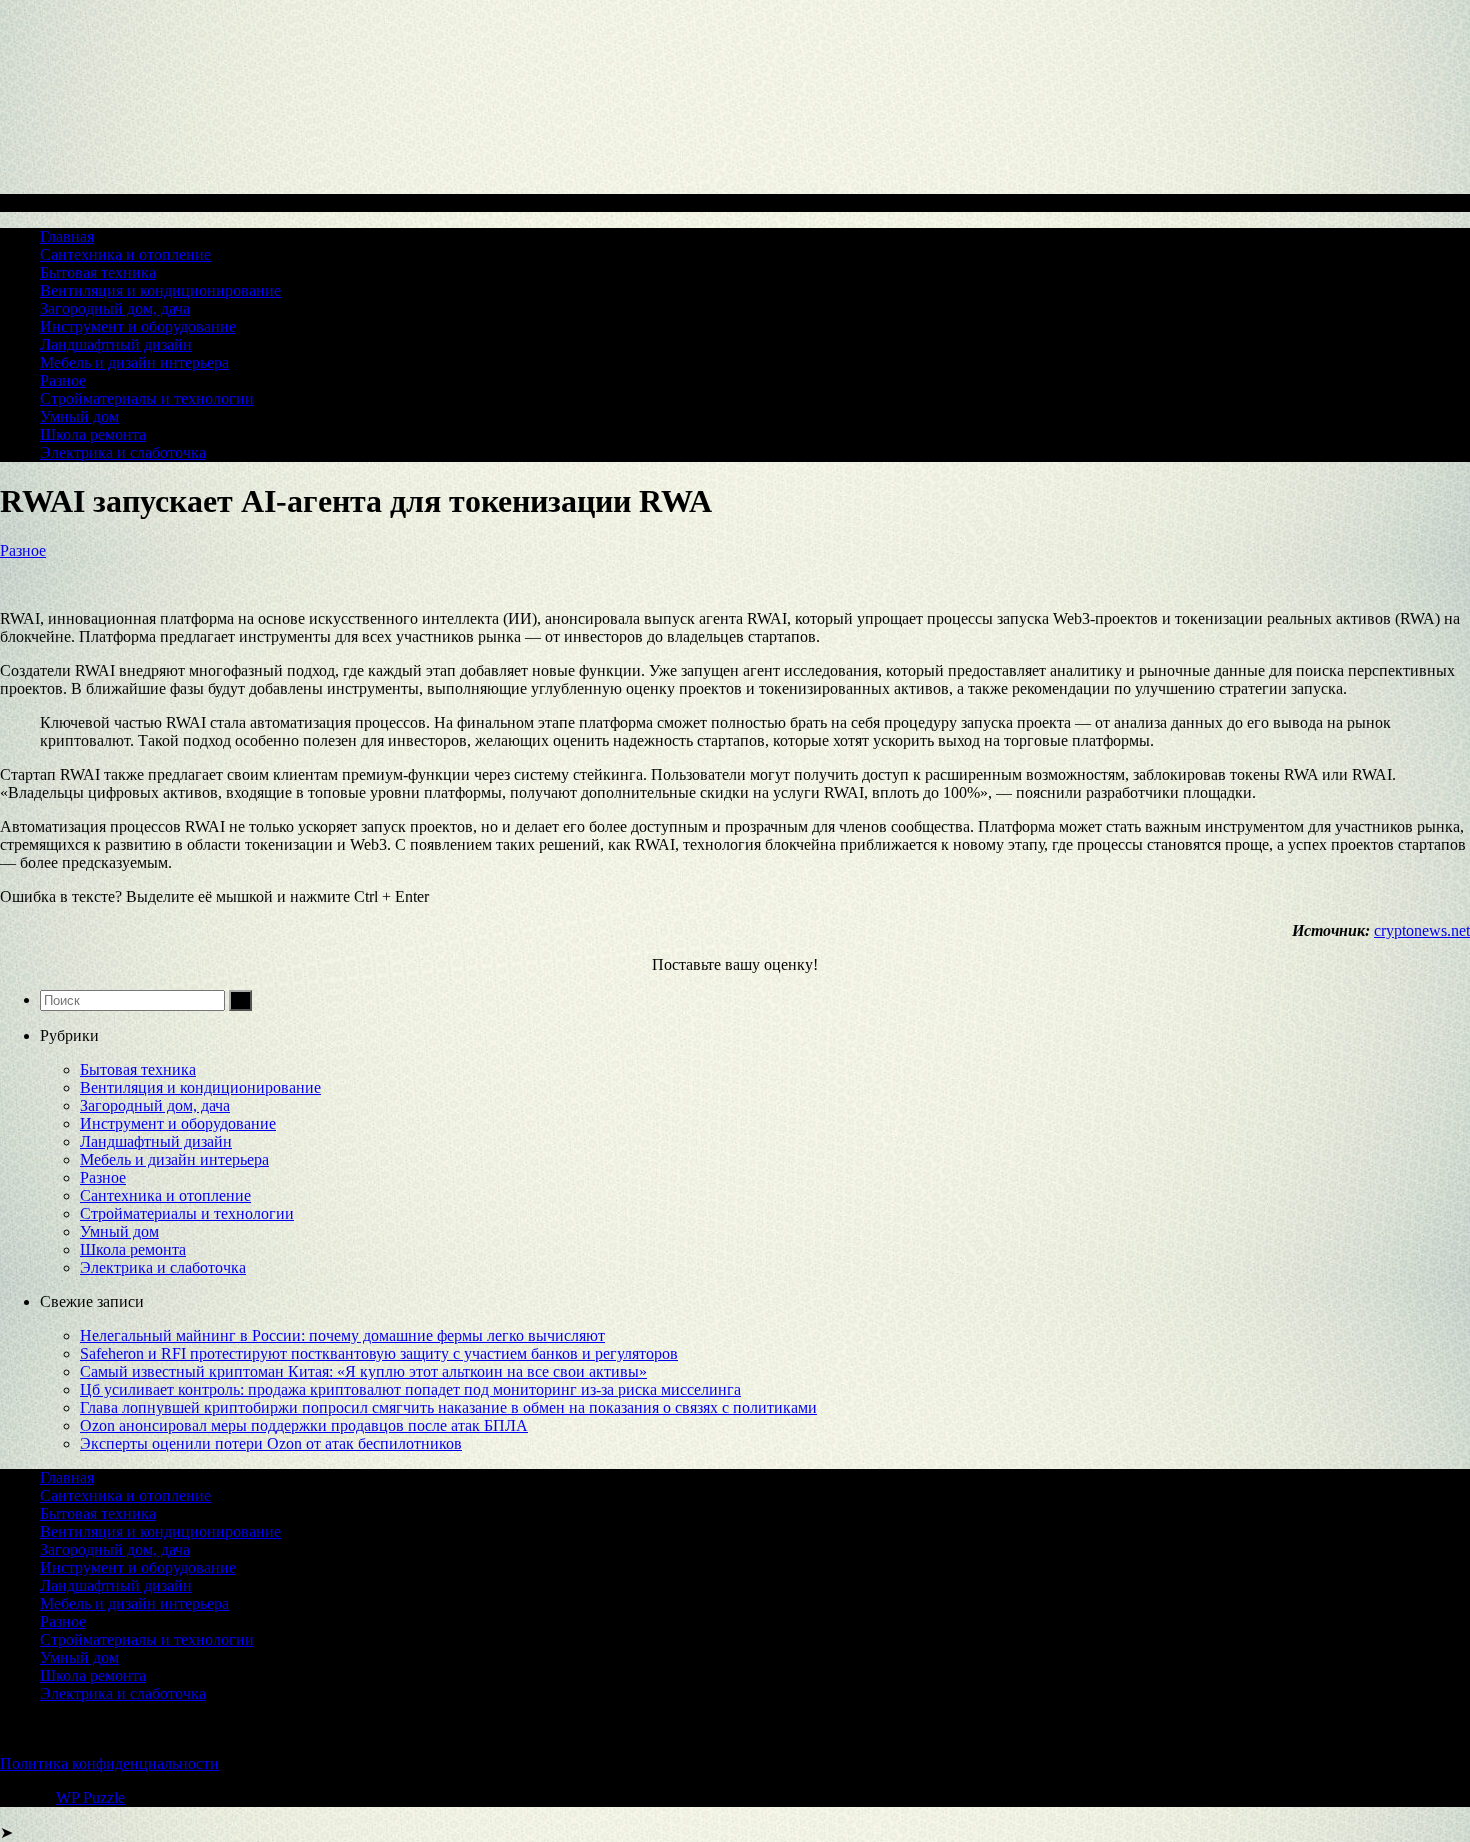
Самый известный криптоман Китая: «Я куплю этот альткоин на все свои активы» (363, 1371)
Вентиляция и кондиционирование (160, 290)
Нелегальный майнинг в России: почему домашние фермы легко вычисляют (342, 1335)
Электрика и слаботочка (123, 452)
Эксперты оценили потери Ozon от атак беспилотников (271, 1443)
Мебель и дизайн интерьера (134, 362)
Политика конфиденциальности (109, 1763)
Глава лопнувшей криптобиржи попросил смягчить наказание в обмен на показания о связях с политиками (448, 1407)
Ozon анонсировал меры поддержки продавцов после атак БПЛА (304, 1425)
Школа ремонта (93, 434)
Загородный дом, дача (115, 308)
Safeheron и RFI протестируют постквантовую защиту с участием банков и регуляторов (379, 1353)
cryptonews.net (1422, 930)
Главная (67, 236)
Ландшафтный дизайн (116, 344)
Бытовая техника (98, 272)
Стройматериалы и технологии (147, 398)
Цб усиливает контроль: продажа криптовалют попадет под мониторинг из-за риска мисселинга (410, 1389)
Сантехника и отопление (125, 254)
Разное (63, 380)
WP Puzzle (90, 1797)
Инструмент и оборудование (138, 326)
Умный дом (79, 416)
